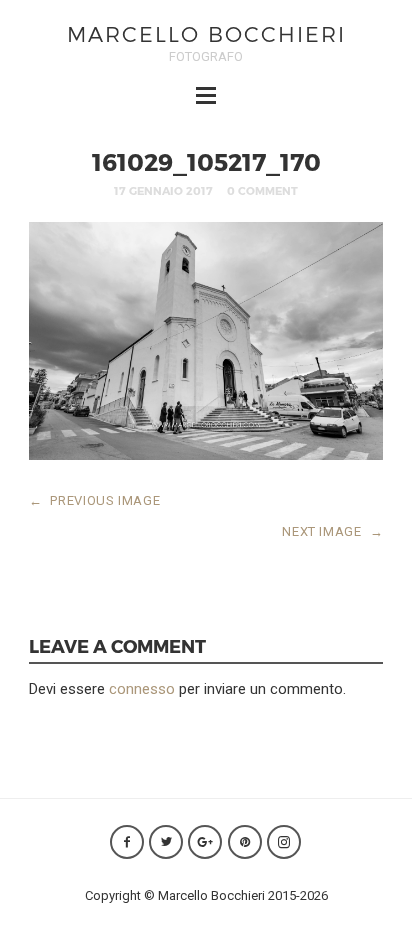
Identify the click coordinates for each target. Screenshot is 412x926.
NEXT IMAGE (332, 531)
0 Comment (262, 190)
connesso (142, 689)
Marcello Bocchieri (206, 33)
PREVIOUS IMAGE (95, 500)
